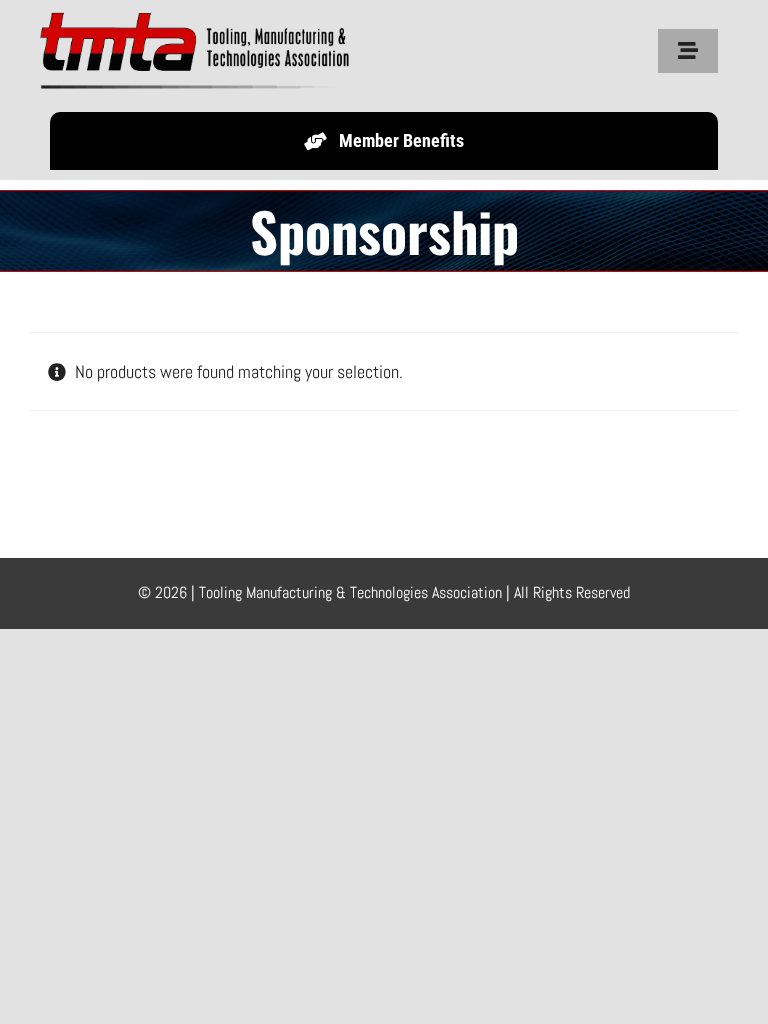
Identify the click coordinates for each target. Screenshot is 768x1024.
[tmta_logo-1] (210, 18)
